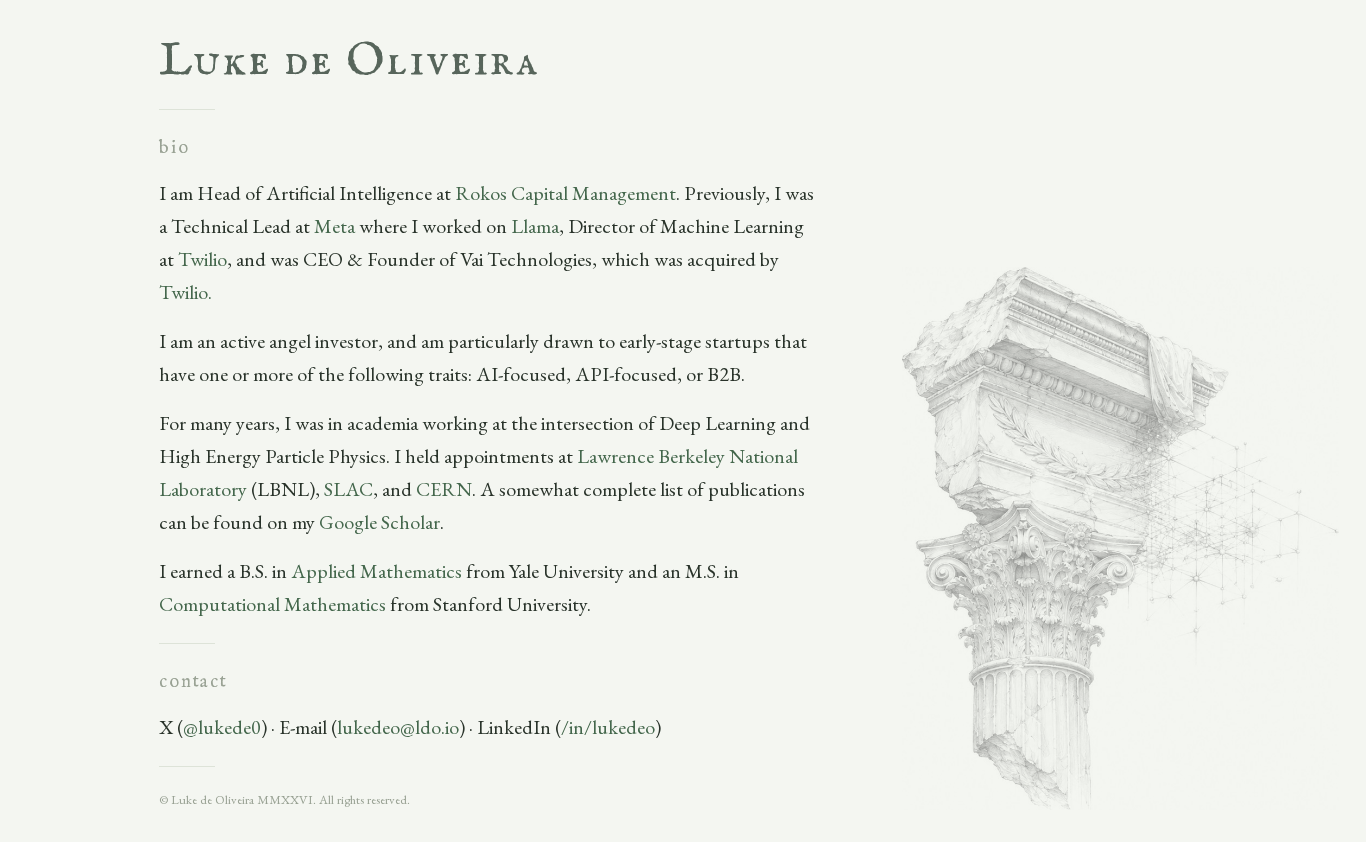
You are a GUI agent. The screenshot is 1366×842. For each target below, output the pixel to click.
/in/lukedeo (608, 727)
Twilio (202, 259)
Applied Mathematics (376, 571)
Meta (334, 226)
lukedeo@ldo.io (398, 727)
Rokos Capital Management (565, 193)
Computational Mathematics (272, 604)
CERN (444, 489)
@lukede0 (222, 727)
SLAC (348, 489)
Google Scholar (379, 522)
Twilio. (185, 292)
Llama (535, 226)
